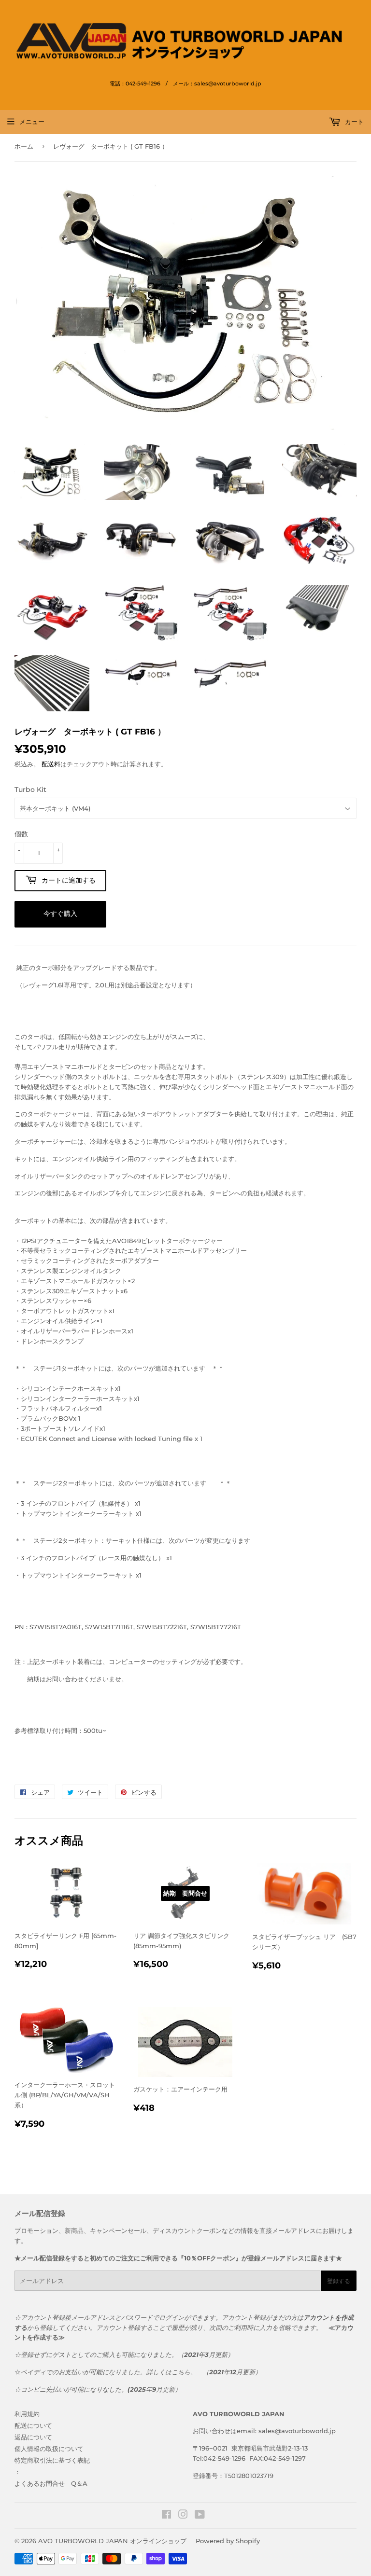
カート (353, 122)
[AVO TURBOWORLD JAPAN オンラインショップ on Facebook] (166, 2516)
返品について (33, 2437)
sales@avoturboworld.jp (297, 2431)
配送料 (51, 764)
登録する (339, 2281)
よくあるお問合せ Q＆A (51, 2483)
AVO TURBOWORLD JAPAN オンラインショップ (112, 2541)
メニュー (32, 122)
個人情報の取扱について (49, 2449)
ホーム (24, 146)
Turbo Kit (30, 789)
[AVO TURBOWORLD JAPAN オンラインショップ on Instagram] (183, 2516)
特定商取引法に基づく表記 (52, 2460)
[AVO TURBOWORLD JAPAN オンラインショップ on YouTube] (200, 2516)
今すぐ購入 (60, 914)
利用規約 (27, 2414)
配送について (33, 2425)
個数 (21, 834)
